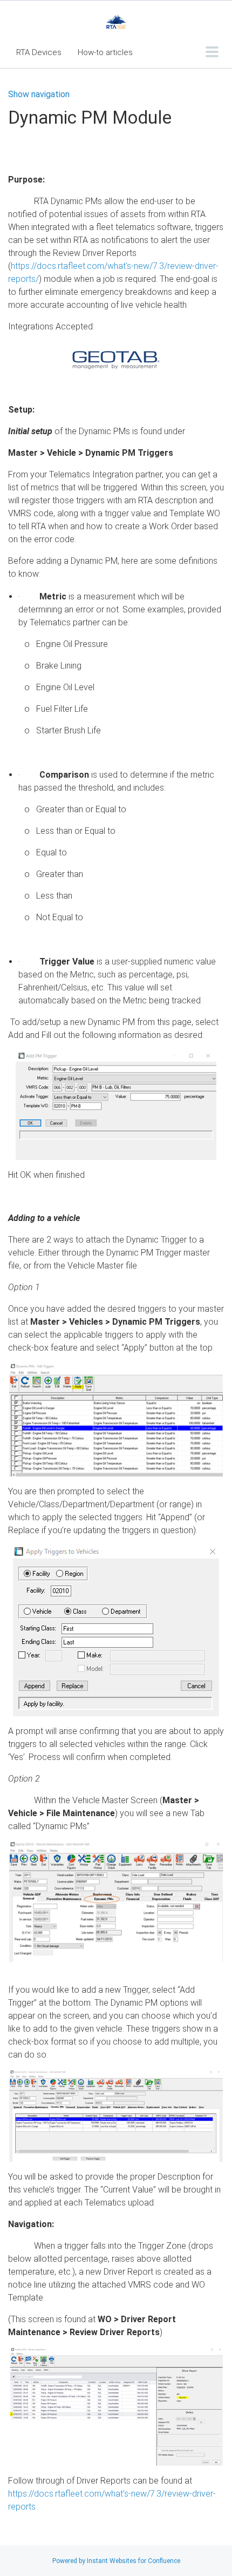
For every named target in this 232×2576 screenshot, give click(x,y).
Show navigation (39, 95)
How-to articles (105, 52)
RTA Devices (39, 52)
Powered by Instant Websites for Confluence (116, 2561)
